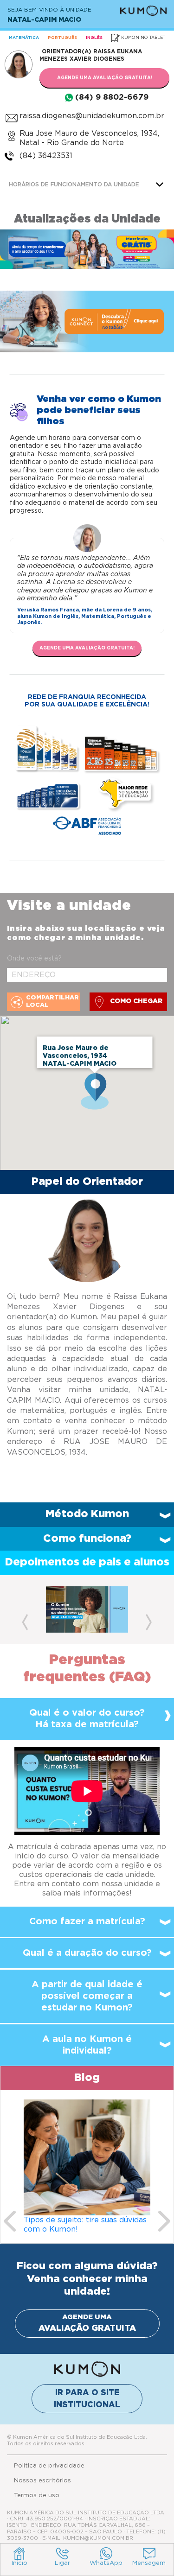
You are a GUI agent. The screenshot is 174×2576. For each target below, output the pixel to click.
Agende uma (87, 2323)
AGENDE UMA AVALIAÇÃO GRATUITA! (105, 78)
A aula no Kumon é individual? (87, 2045)
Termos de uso (37, 2496)
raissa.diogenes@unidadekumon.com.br (92, 116)
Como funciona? (87, 1539)
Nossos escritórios (42, 2481)
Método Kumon (87, 1514)
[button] (25, 1609)
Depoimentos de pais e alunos (87, 1562)
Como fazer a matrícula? (87, 1921)
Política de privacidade (49, 2466)
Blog (87, 2078)
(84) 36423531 (46, 156)
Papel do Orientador (87, 1182)
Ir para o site (87, 2399)
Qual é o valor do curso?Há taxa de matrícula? (87, 1719)
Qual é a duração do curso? (87, 1953)
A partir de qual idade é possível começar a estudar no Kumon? (87, 1996)
